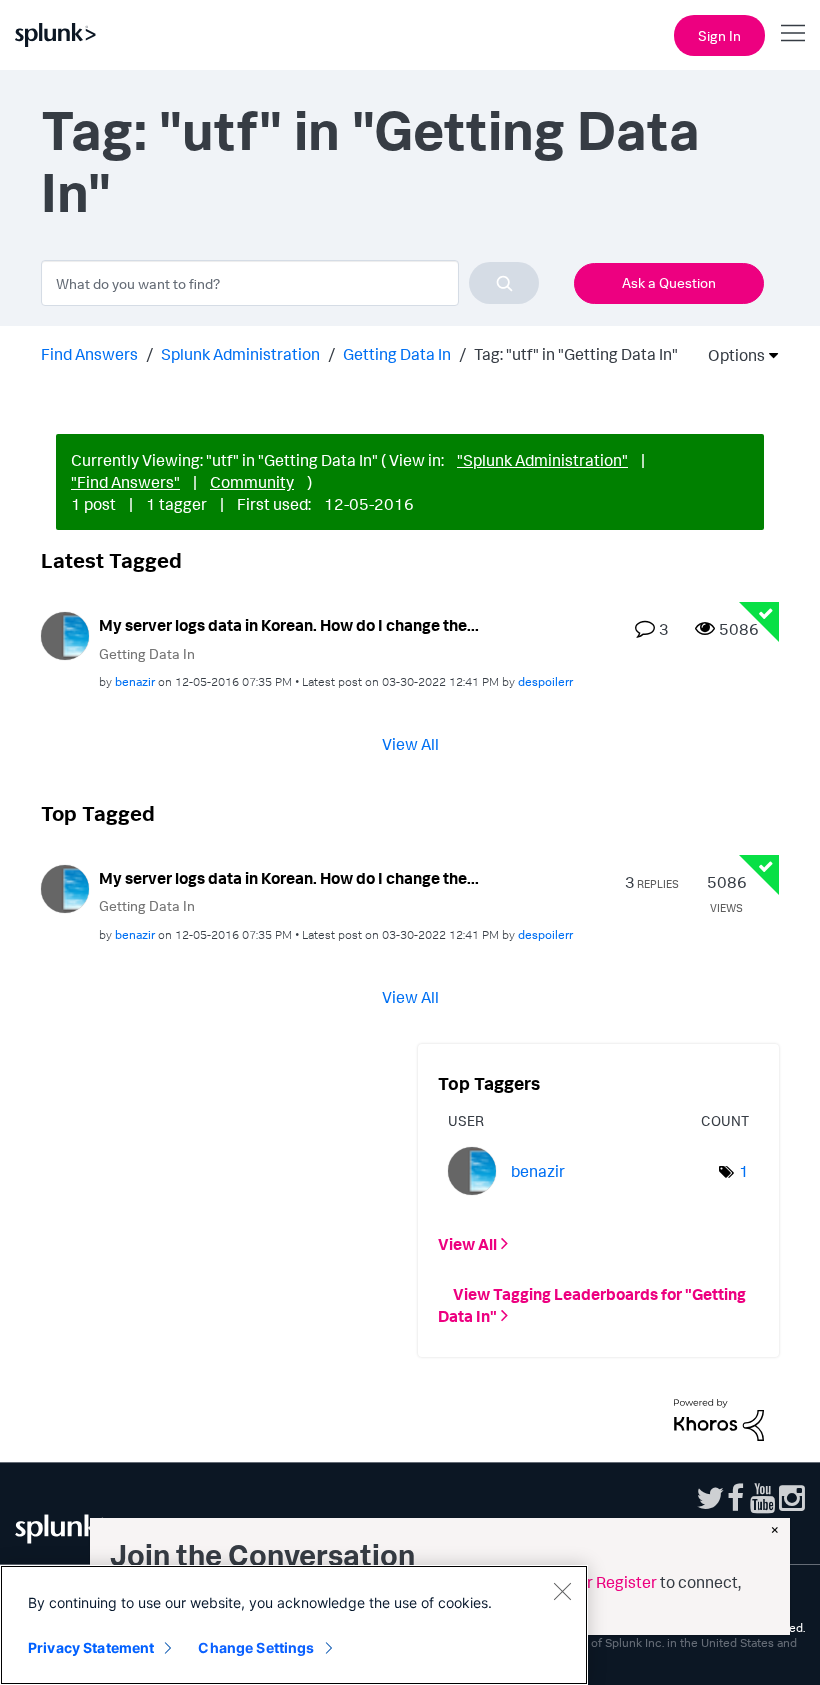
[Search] (504, 283)
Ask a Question (669, 282)
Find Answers (89, 354)
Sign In (719, 35)
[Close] (562, 1591)
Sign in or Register (592, 1582)
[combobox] (290, 283)
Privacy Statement (91, 1647)
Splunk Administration (240, 354)
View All (410, 744)
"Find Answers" (125, 482)
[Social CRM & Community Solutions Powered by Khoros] (719, 1418)
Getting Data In (397, 354)
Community (252, 482)
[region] (294, 1625)
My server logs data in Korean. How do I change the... (289, 625)
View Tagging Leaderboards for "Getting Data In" (592, 1305)
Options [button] (730, 355)
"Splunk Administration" (542, 460)
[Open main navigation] (793, 33)
